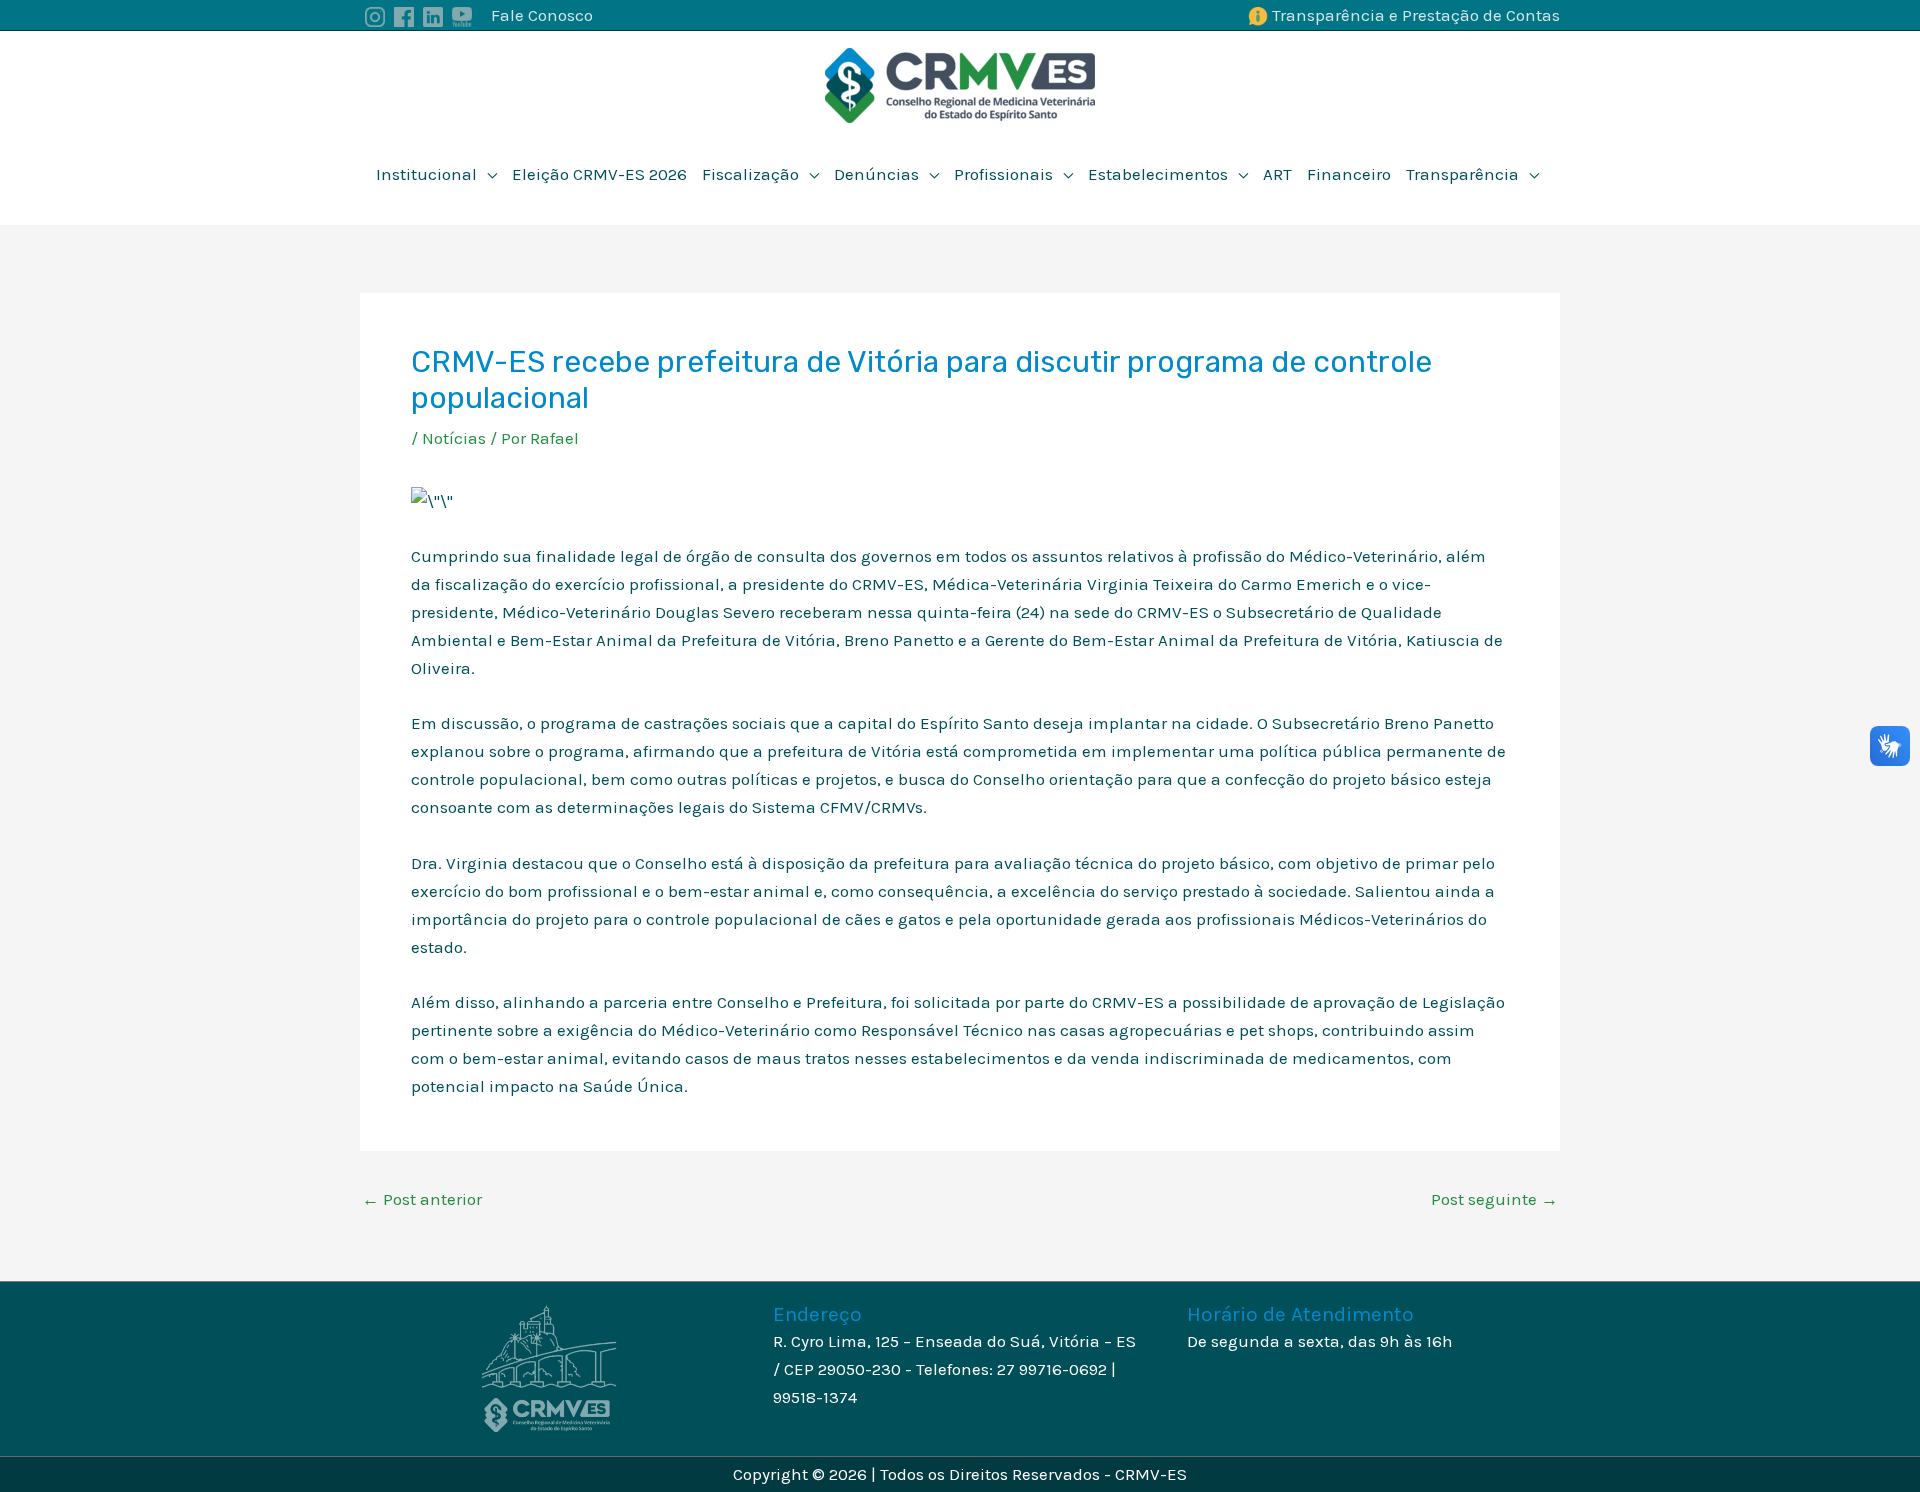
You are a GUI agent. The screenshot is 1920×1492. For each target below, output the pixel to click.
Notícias (454, 438)
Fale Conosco (542, 15)
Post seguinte (1494, 1199)
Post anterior (422, 1199)
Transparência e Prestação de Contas (1416, 15)
